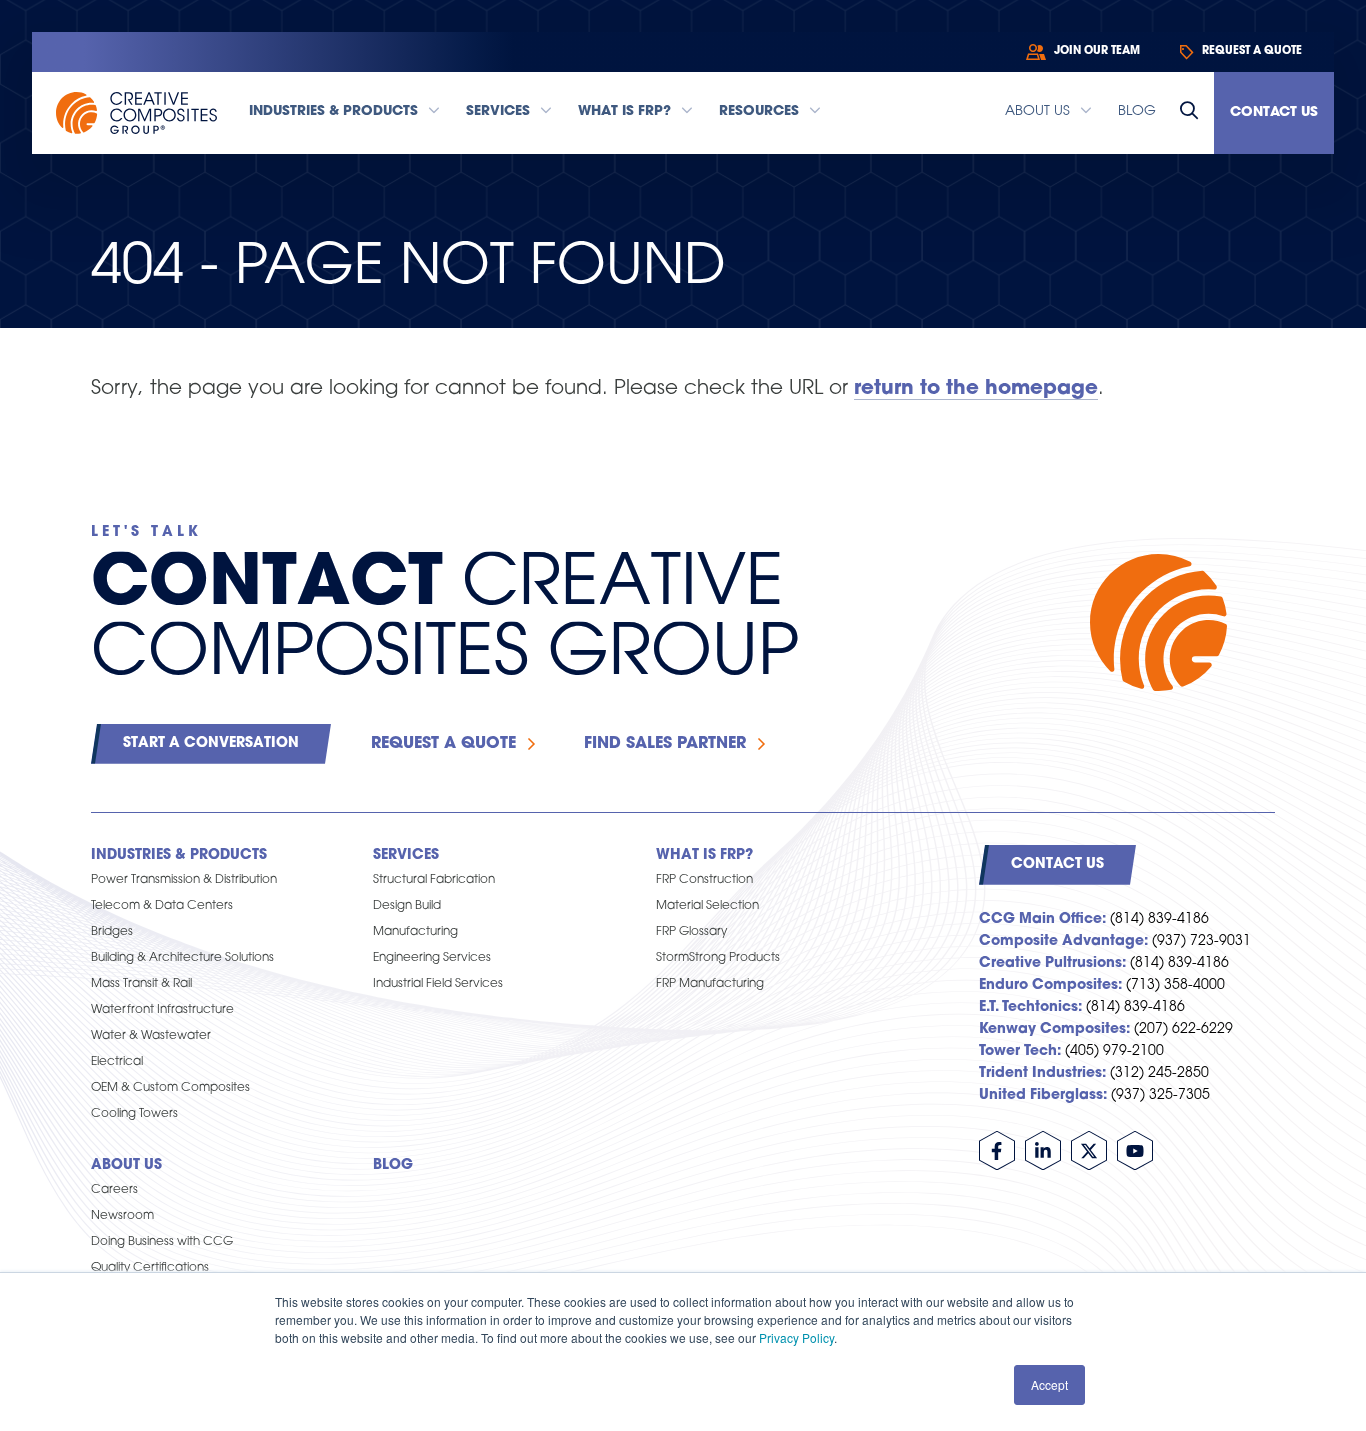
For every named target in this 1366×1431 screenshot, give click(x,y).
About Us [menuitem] (126, 1165)
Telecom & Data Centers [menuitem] (162, 906)
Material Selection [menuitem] (707, 906)
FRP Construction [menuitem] (704, 880)
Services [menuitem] (406, 855)
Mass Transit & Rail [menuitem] (141, 984)
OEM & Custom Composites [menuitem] (170, 1088)
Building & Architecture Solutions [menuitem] (182, 958)
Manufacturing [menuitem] (415, 932)
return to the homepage (976, 389)
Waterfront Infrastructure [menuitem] (162, 1010)
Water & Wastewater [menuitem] (151, 1036)
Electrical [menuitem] (117, 1062)
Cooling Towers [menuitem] (134, 1114)
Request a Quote (443, 744)
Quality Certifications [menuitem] (150, 1268)
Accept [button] (1049, 1384)
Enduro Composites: (1050, 985)
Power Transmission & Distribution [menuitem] (184, 880)
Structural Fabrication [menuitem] (434, 880)
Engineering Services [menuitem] (432, 958)
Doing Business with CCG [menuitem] (162, 1242)
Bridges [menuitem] (112, 932)
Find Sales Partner (665, 744)
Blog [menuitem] (393, 1165)
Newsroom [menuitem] (122, 1216)
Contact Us (1274, 112)
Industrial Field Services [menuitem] (438, 984)
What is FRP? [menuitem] (704, 855)
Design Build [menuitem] (407, 906)
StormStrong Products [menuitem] (718, 958)
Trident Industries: (1042, 1073)
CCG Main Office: (1042, 919)
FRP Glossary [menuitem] (691, 932)
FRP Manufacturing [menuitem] (710, 984)
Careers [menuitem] (114, 1190)
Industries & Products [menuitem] (179, 855)
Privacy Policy (796, 1337)
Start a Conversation (211, 743)
